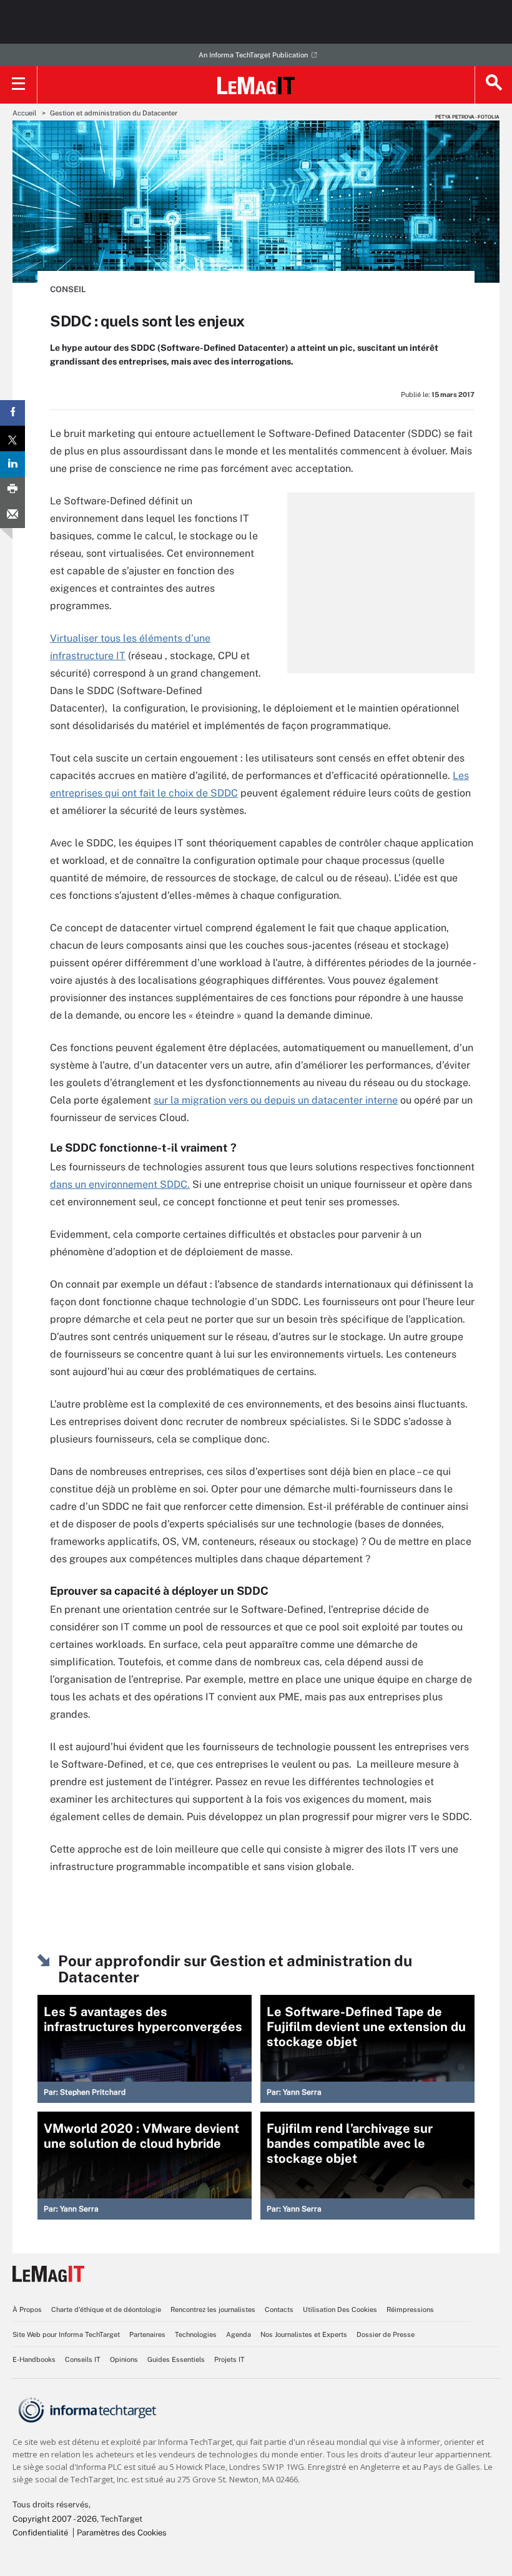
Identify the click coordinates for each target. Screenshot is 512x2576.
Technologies (196, 2334)
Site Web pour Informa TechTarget (66, 2334)
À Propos (27, 2309)
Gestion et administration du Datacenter (114, 113)
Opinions (124, 2359)
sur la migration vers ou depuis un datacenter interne (276, 1100)
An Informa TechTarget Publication (253, 55)
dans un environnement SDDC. (120, 1184)
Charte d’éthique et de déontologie (106, 2309)
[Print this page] (12, 490)
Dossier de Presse (386, 2334)
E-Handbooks (34, 2359)
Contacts (279, 2309)
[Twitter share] (12, 438)
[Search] (493, 85)
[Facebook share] (12, 413)
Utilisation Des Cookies (340, 2309)
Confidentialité (40, 2533)
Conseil (68, 289)
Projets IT (229, 2359)
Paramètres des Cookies (122, 2533)
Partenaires (147, 2334)
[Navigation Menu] (19, 85)
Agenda (239, 2334)
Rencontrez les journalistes (213, 2309)
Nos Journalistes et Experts (304, 2334)
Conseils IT (83, 2359)
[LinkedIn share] (12, 464)
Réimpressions (410, 2309)
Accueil (24, 113)
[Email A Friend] (12, 515)
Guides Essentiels (176, 2359)
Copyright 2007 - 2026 (55, 2519)
